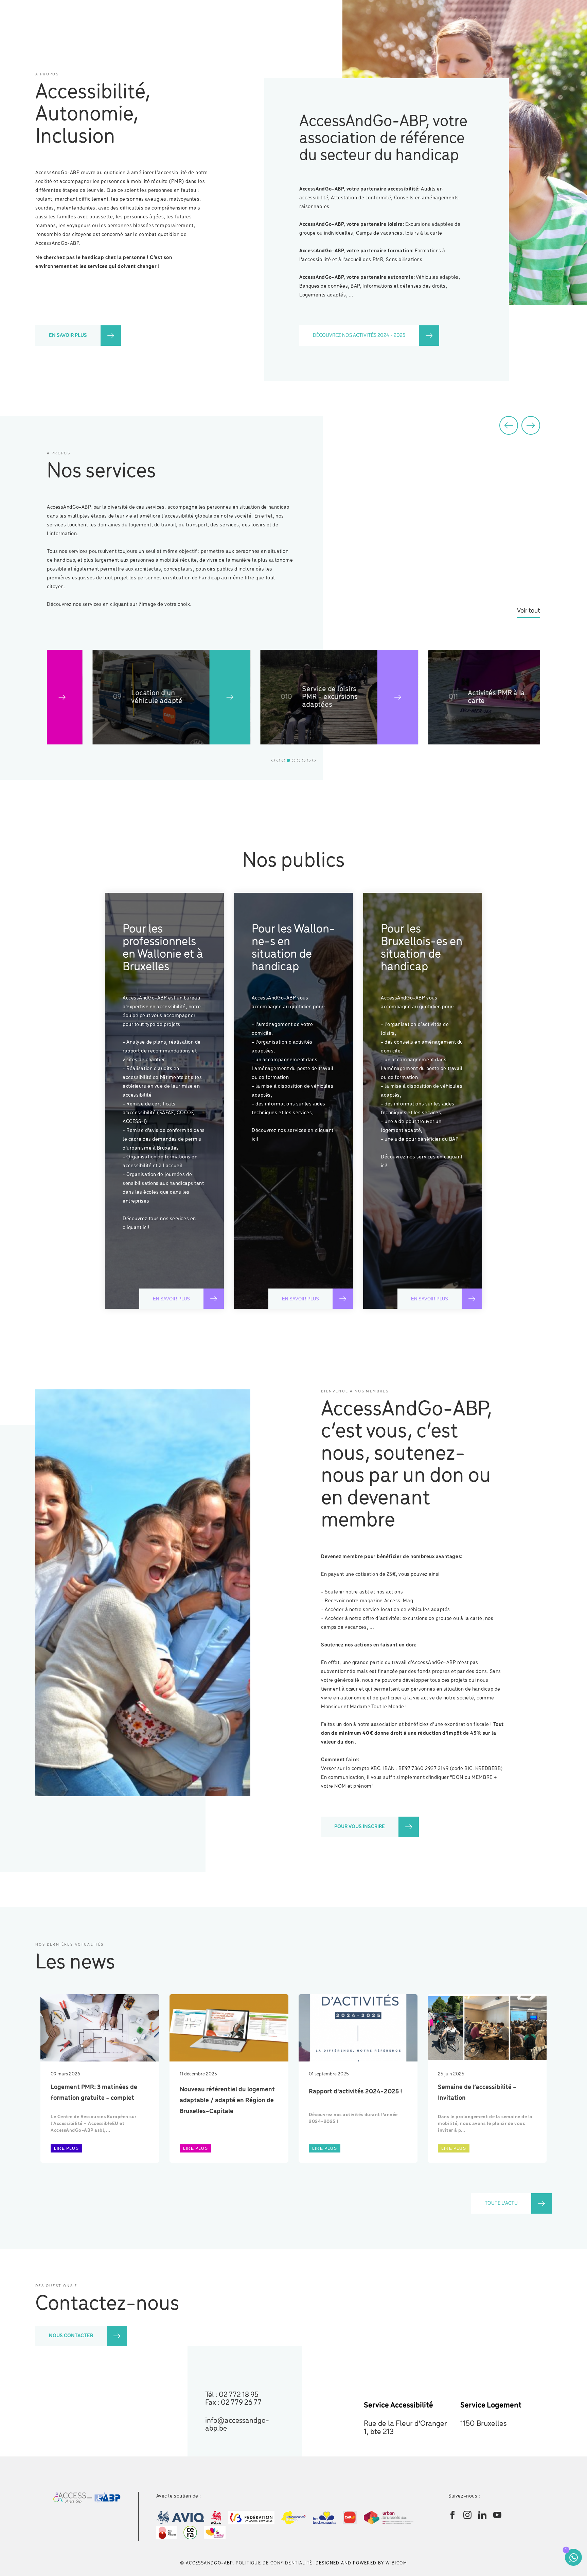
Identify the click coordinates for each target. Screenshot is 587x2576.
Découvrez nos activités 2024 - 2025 (359, 336)
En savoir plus (68, 336)
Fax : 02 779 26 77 (233, 2403)
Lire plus (66, 2148)
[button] (509, 425)
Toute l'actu (501, 2203)
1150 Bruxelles (484, 2424)
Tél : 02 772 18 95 (232, 2395)
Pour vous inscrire (360, 1827)
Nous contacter (71, 2336)
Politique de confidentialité (274, 2563)
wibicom (396, 2563)
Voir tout (529, 611)
